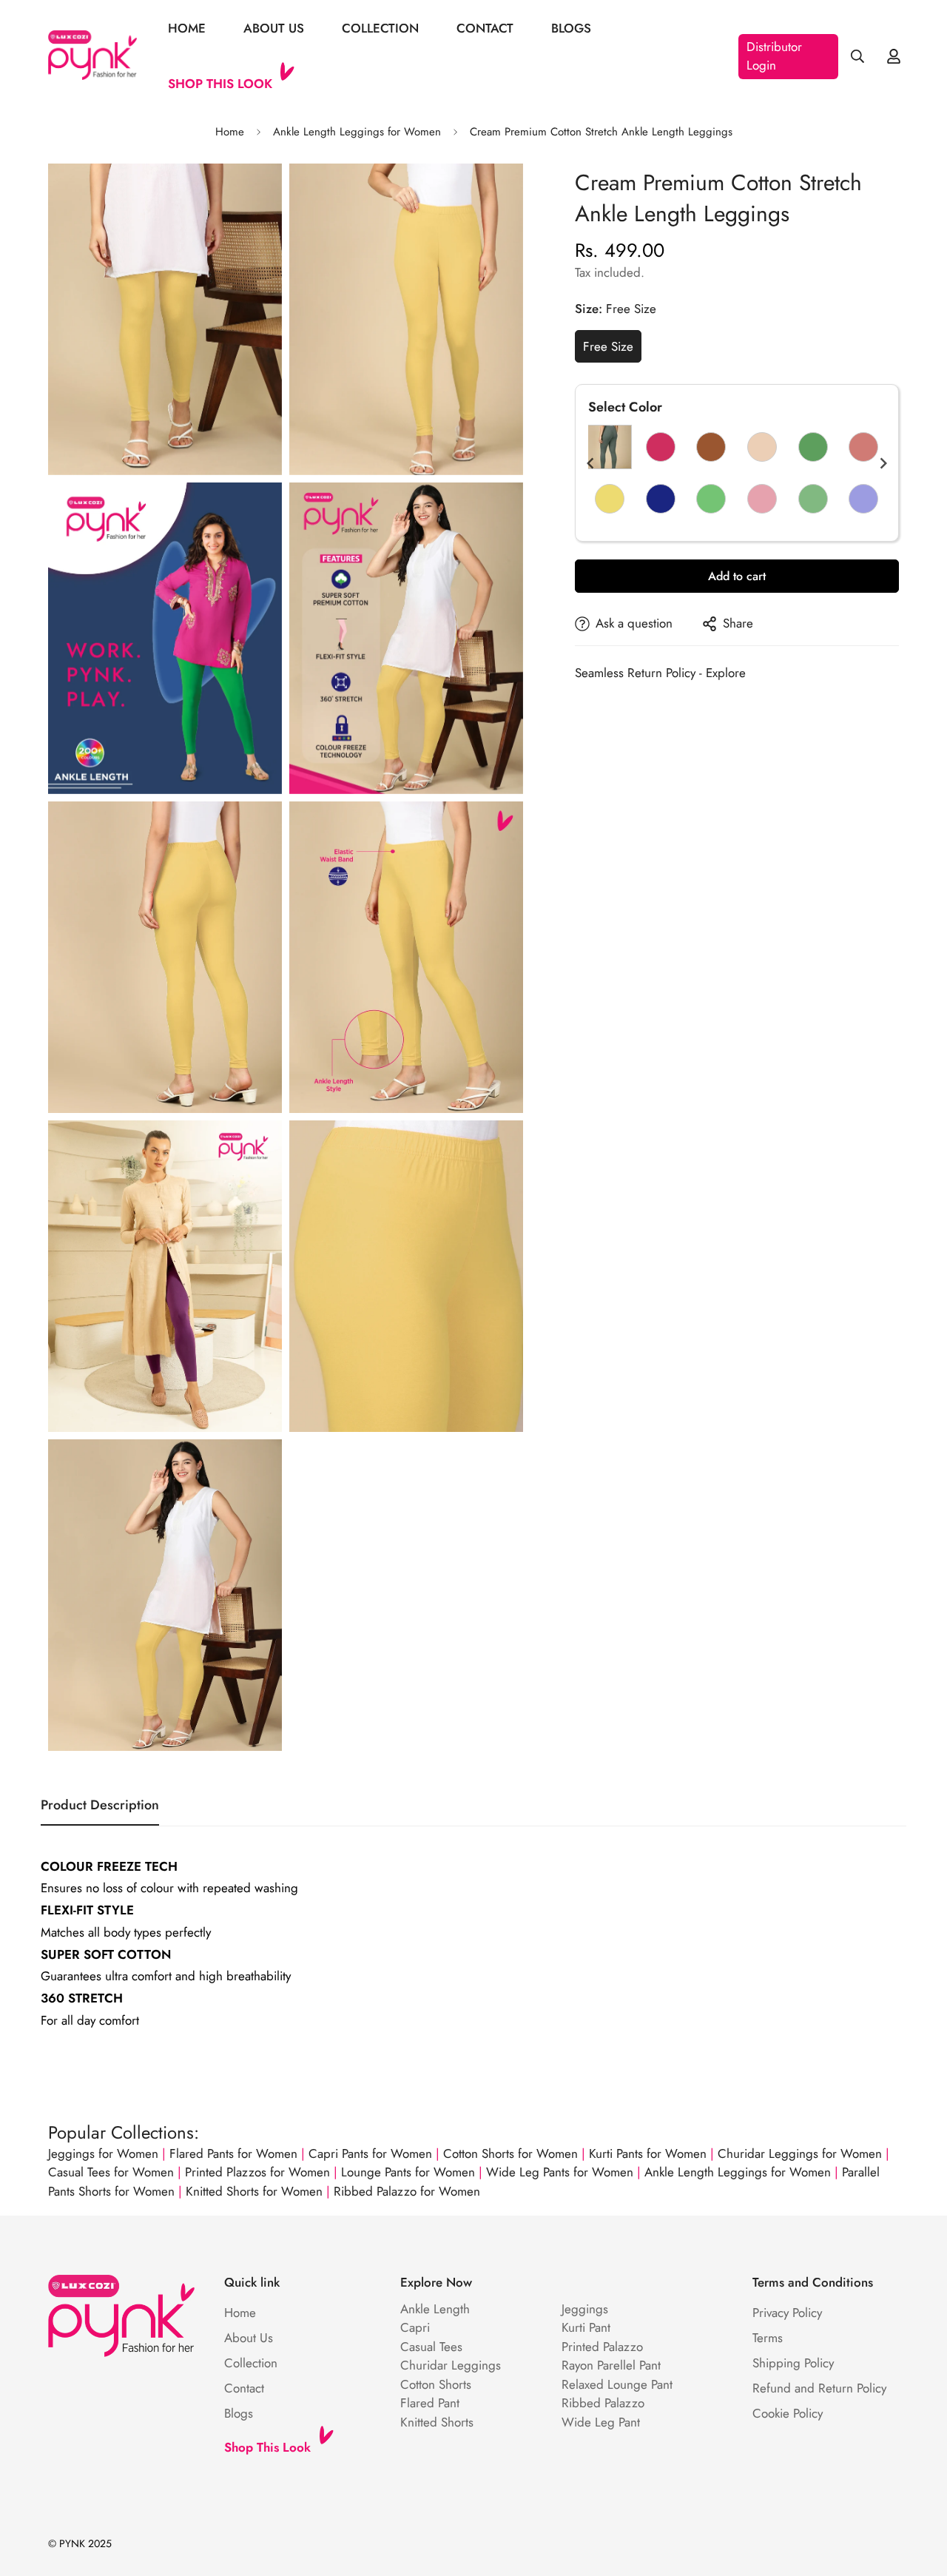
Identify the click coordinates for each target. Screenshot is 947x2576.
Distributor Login (774, 56)
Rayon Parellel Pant (611, 2365)
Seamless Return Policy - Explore (660, 673)
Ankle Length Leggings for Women (357, 132)
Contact (485, 28)
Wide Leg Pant (601, 2422)
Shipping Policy (793, 2363)
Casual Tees (431, 2347)
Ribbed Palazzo (603, 2403)
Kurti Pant (586, 2327)
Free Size (608, 346)
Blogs (571, 28)
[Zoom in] (254, 195)
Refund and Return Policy (819, 2388)
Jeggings (585, 2309)
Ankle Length (435, 2309)
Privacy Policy (787, 2313)
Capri (415, 2327)
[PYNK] (92, 56)
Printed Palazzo (602, 2347)
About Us (274, 28)
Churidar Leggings (451, 2365)
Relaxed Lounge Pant (617, 2384)
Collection (380, 28)
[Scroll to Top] (918, 2495)
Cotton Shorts (436, 2384)
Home (187, 28)
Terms (768, 2338)
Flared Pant (430, 2403)
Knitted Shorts (437, 2422)
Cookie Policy (788, 2413)
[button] (590, 463)
